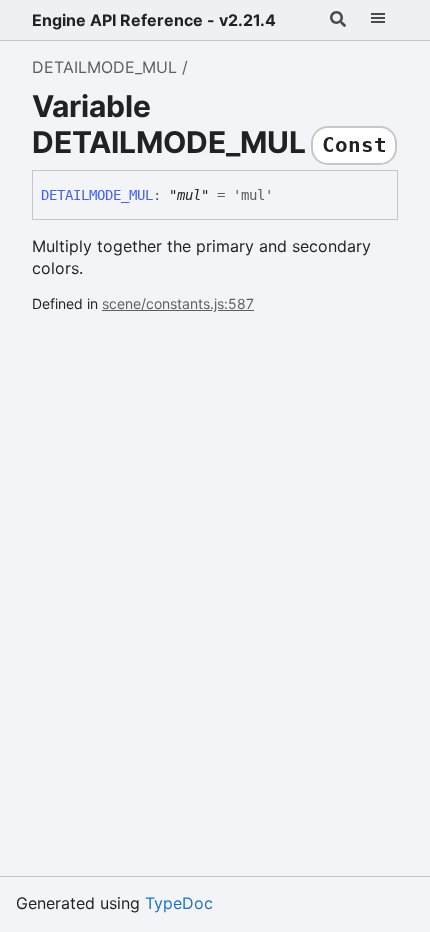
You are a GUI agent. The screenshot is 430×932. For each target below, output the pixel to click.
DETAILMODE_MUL (104, 67)
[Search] (338, 20)
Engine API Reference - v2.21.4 (154, 20)
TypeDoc (179, 903)
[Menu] (378, 20)
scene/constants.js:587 (178, 303)
